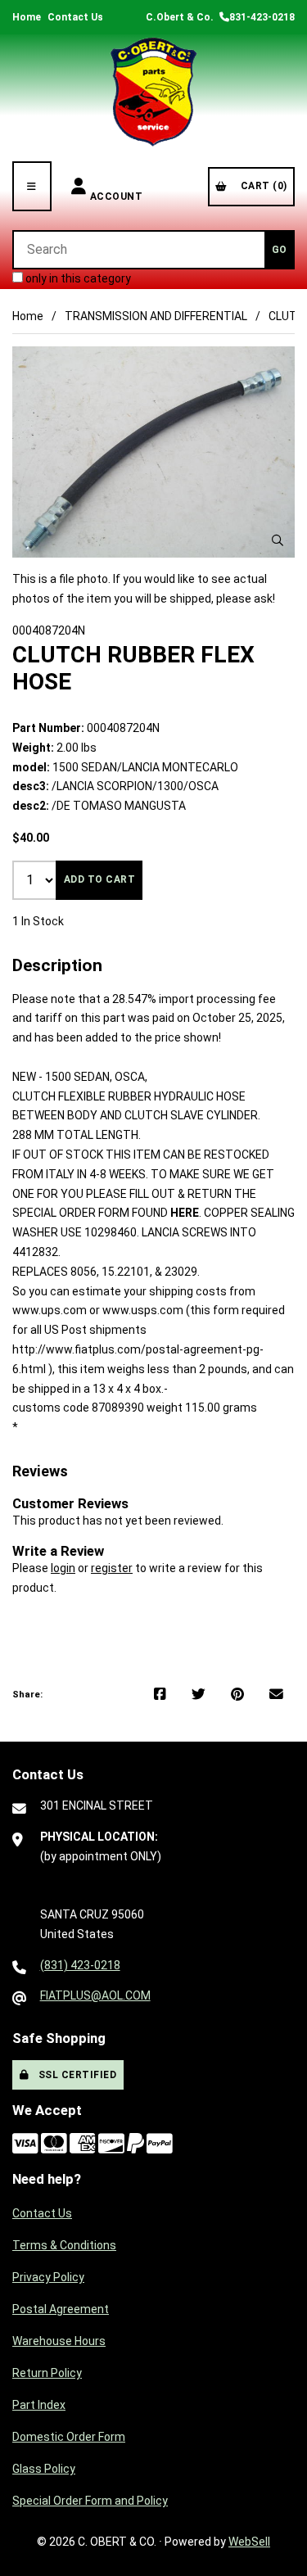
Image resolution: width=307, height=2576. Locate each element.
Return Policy (47, 2373)
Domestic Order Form (69, 2437)
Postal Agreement (61, 2309)
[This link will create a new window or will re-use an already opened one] (160, 1695)
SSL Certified (75, 2075)
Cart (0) (261, 186)
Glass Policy (44, 2469)
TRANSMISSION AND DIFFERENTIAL (156, 316)
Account (117, 186)
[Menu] (32, 186)
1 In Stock (38, 921)
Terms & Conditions (64, 2245)
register (112, 1568)
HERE (185, 1213)
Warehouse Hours (59, 2341)
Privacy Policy (48, 2277)
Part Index (39, 2405)
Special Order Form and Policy (90, 2501)
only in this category (77, 278)
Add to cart (100, 879)
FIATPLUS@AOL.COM (95, 1995)
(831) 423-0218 (80, 1965)
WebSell (249, 2542)
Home (27, 17)
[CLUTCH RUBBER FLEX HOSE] (153, 452)
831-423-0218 (262, 17)
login (63, 1568)
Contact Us (75, 17)
